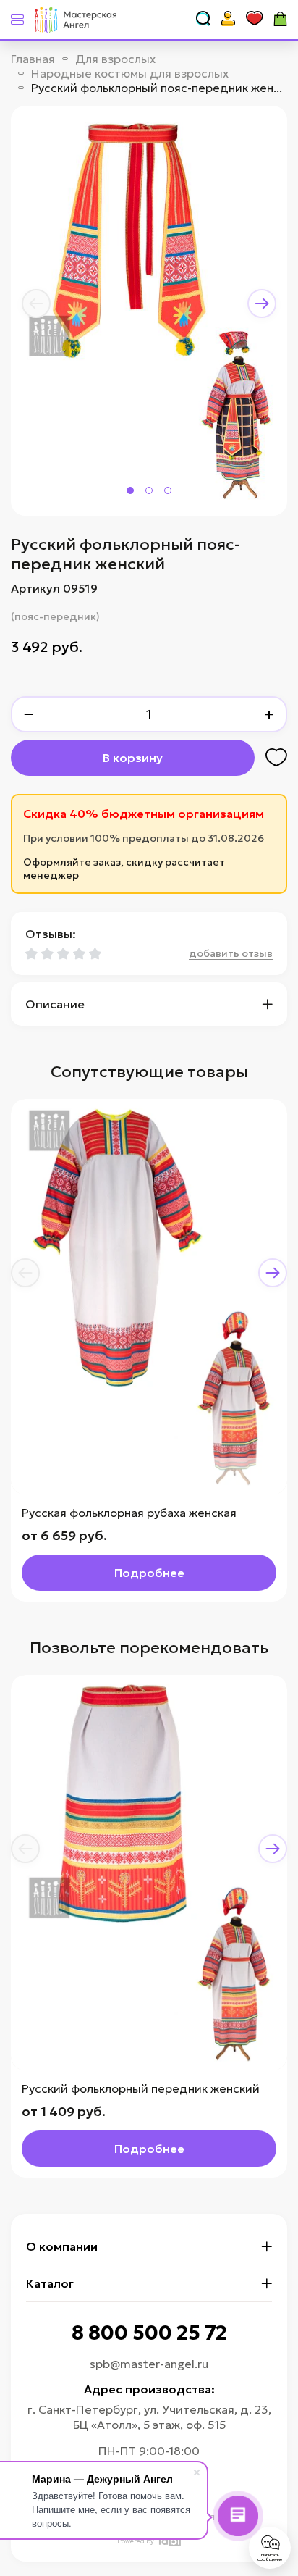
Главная (33, 59)
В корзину (133, 758)
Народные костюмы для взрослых (130, 73)
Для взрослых (115, 59)
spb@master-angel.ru (149, 2364)
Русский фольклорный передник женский (141, 2088)
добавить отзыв (231, 953)
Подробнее (149, 1573)
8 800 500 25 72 (149, 2333)
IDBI (169, 2541)
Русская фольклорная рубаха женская (129, 1513)
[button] (36, 304)
